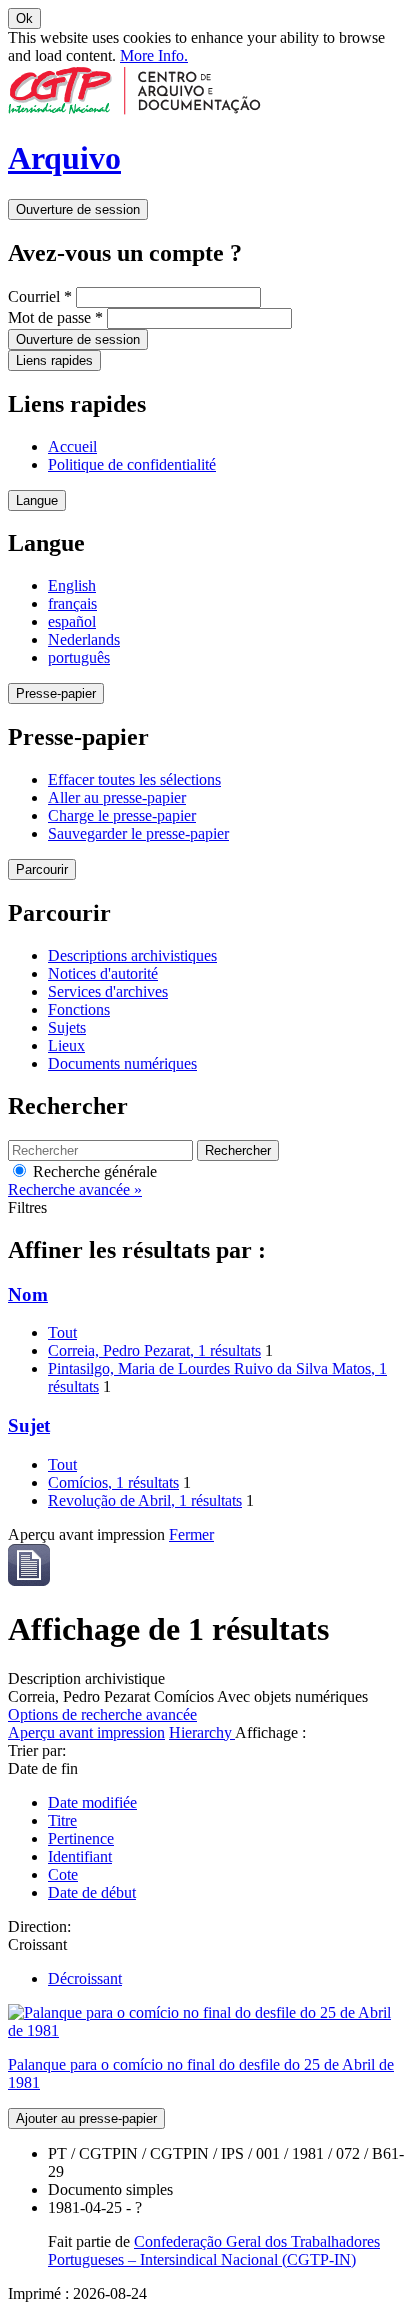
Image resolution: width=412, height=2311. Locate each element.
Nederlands (84, 639)
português (79, 657)
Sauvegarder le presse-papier (138, 833)
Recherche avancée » (75, 1189)
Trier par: (37, 1750)
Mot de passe (55, 317)
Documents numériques (122, 1063)
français (72, 603)
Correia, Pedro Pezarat (154, 1350)
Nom (28, 1294)
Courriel (40, 296)
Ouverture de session (78, 209)
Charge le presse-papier (122, 815)
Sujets (67, 1027)
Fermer (191, 1534)
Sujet (29, 1425)
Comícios (113, 1482)
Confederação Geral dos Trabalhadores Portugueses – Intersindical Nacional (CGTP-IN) (214, 2250)
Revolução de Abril (145, 1500)
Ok (24, 18)
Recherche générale (93, 1171)
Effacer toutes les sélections (134, 779)
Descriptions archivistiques (132, 955)
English (72, 585)
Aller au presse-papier (117, 797)
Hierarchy (202, 1732)
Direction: (39, 1926)
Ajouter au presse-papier (86, 2118)
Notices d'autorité (103, 973)
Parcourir (42, 869)
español (72, 621)
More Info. (154, 55)
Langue (37, 500)
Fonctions (79, 1009)
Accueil (72, 446)
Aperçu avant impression (86, 1732)
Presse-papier (56, 693)
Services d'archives (108, 991)
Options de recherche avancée (102, 1714)
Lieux (66, 1045)
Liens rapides (54, 360)
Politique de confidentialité (132, 464)
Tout (62, 1332)
